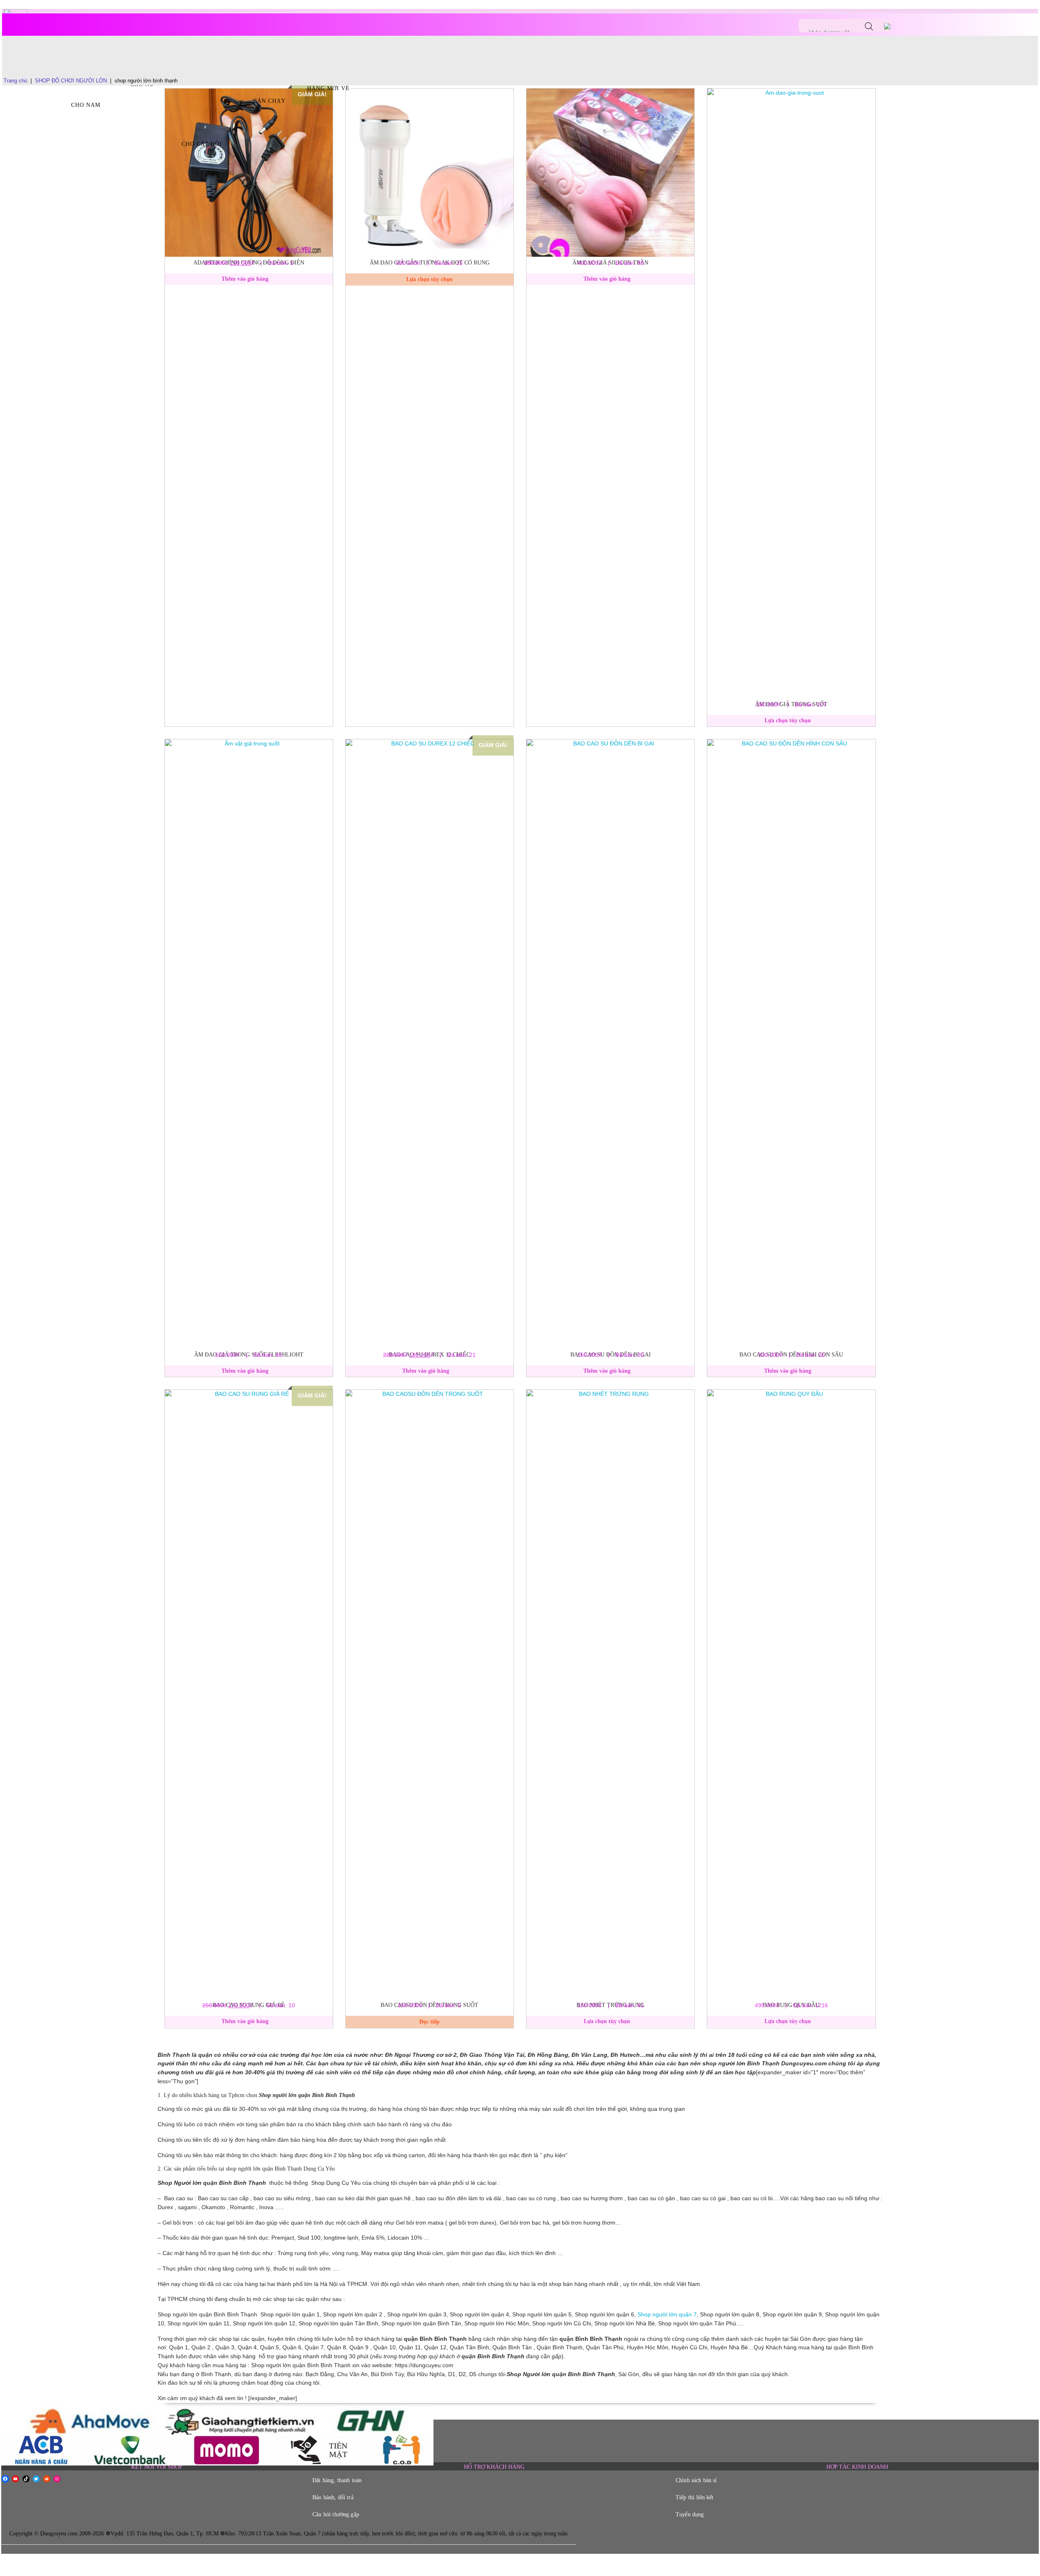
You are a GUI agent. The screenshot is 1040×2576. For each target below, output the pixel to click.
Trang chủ (15, 81)
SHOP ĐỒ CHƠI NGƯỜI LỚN (71, 81)
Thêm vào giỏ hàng (245, 279)
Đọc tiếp (429, 2022)
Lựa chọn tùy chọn (429, 279)
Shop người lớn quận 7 (667, 2315)
